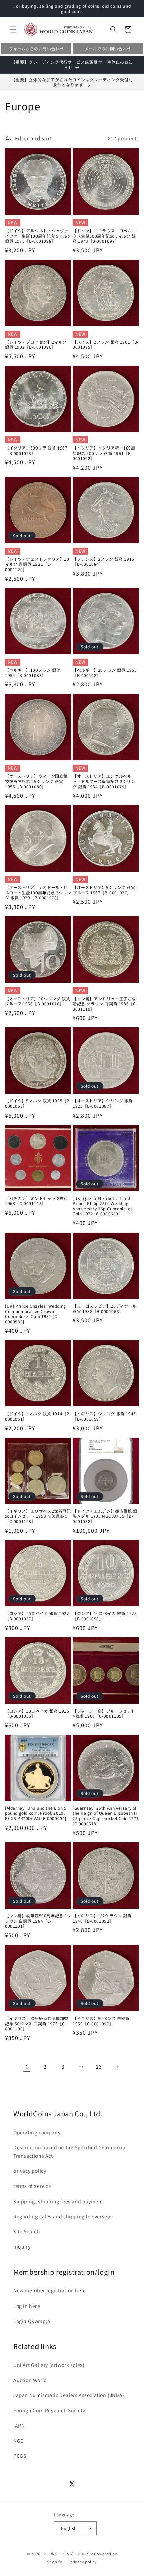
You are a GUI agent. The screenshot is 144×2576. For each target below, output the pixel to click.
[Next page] (117, 2067)
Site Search (27, 2231)
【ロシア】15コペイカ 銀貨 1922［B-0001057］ (37, 1616)
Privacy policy (83, 2562)
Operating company (37, 2132)
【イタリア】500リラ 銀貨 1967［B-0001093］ (36, 450)
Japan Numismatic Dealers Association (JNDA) (69, 2395)
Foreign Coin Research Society (49, 2410)
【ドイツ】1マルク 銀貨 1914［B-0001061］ (38, 1416)
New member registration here (50, 2290)
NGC (19, 2441)
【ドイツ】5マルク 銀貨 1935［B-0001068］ (38, 1103)
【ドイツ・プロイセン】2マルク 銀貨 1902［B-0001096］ (36, 344)
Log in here (27, 2306)
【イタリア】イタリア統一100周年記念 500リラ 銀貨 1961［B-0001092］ (104, 453)
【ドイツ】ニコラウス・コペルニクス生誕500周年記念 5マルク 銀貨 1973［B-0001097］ (104, 236)
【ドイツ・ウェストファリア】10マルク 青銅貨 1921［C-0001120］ (37, 564)
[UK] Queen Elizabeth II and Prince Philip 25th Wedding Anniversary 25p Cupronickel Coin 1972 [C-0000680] (102, 1206)
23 (99, 2066)
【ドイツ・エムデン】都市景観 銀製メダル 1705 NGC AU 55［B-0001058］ (105, 1516)
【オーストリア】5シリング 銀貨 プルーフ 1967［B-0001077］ (104, 890)
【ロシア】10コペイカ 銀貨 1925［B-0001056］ (105, 1616)
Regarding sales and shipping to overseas (63, 2216)
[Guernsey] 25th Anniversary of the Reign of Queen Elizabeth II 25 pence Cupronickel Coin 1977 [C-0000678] (106, 1816)
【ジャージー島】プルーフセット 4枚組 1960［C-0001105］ (104, 1713)
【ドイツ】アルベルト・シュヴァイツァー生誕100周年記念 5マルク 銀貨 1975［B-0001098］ (38, 236)
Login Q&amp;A (32, 2321)
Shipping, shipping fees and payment (58, 2201)
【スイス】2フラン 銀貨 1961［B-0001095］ (106, 344)
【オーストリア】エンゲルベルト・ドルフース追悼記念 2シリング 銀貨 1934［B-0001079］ (104, 781)
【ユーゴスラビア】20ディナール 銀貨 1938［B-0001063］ (105, 1308)
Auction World (30, 2380)
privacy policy (30, 2171)
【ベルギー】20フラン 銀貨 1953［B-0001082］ (105, 673)
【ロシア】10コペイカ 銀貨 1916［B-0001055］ (37, 1713)
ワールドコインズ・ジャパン (68, 2554)
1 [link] (27, 2067)
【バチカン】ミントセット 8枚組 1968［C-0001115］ (37, 1201)
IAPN (19, 2425)
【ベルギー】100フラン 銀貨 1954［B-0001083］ (33, 673)
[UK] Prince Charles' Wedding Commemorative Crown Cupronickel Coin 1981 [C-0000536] (35, 1314)
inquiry (22, 2246)
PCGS (20, 2456)
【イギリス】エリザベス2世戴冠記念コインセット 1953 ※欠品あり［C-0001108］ (38, 1516)
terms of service (32, 2186)
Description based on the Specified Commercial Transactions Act (70, 2151)
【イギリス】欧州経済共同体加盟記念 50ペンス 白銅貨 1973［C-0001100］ (37, 2023)
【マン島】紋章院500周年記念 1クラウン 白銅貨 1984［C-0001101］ (38, 1921)
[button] (13, 29)
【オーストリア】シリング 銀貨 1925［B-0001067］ (103, 1103)
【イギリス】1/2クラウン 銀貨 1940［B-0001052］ (102, 1918)
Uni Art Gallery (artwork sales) (49, 2365)
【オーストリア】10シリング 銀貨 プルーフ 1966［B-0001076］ (38, 1001)
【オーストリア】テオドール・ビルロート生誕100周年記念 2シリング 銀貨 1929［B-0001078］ (38, 892)
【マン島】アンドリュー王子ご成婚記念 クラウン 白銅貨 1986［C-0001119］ (105, 1004)
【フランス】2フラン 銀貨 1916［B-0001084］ (103, 562)
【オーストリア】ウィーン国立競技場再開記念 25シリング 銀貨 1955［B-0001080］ (36, 781)
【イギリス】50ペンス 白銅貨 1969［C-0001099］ (101, 2021)
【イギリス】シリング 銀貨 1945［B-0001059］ (104, 1416)
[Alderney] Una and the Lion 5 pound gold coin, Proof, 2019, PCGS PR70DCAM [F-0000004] (36, 1813)
